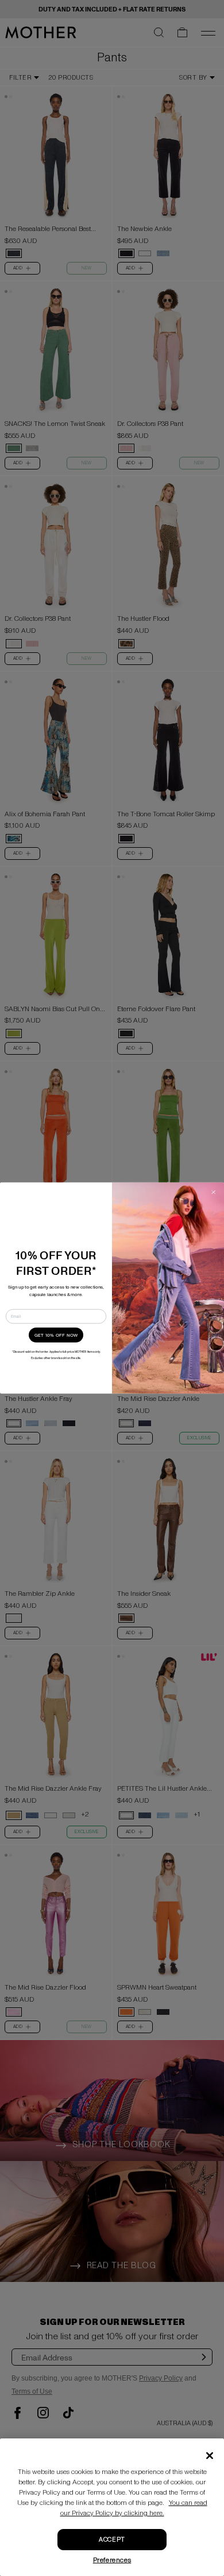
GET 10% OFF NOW (56, 1335)
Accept (112, 2540)
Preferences (112, 2560)
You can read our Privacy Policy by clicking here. (134, 2508)
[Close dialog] (214, 1193)
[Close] (210, 2456)
